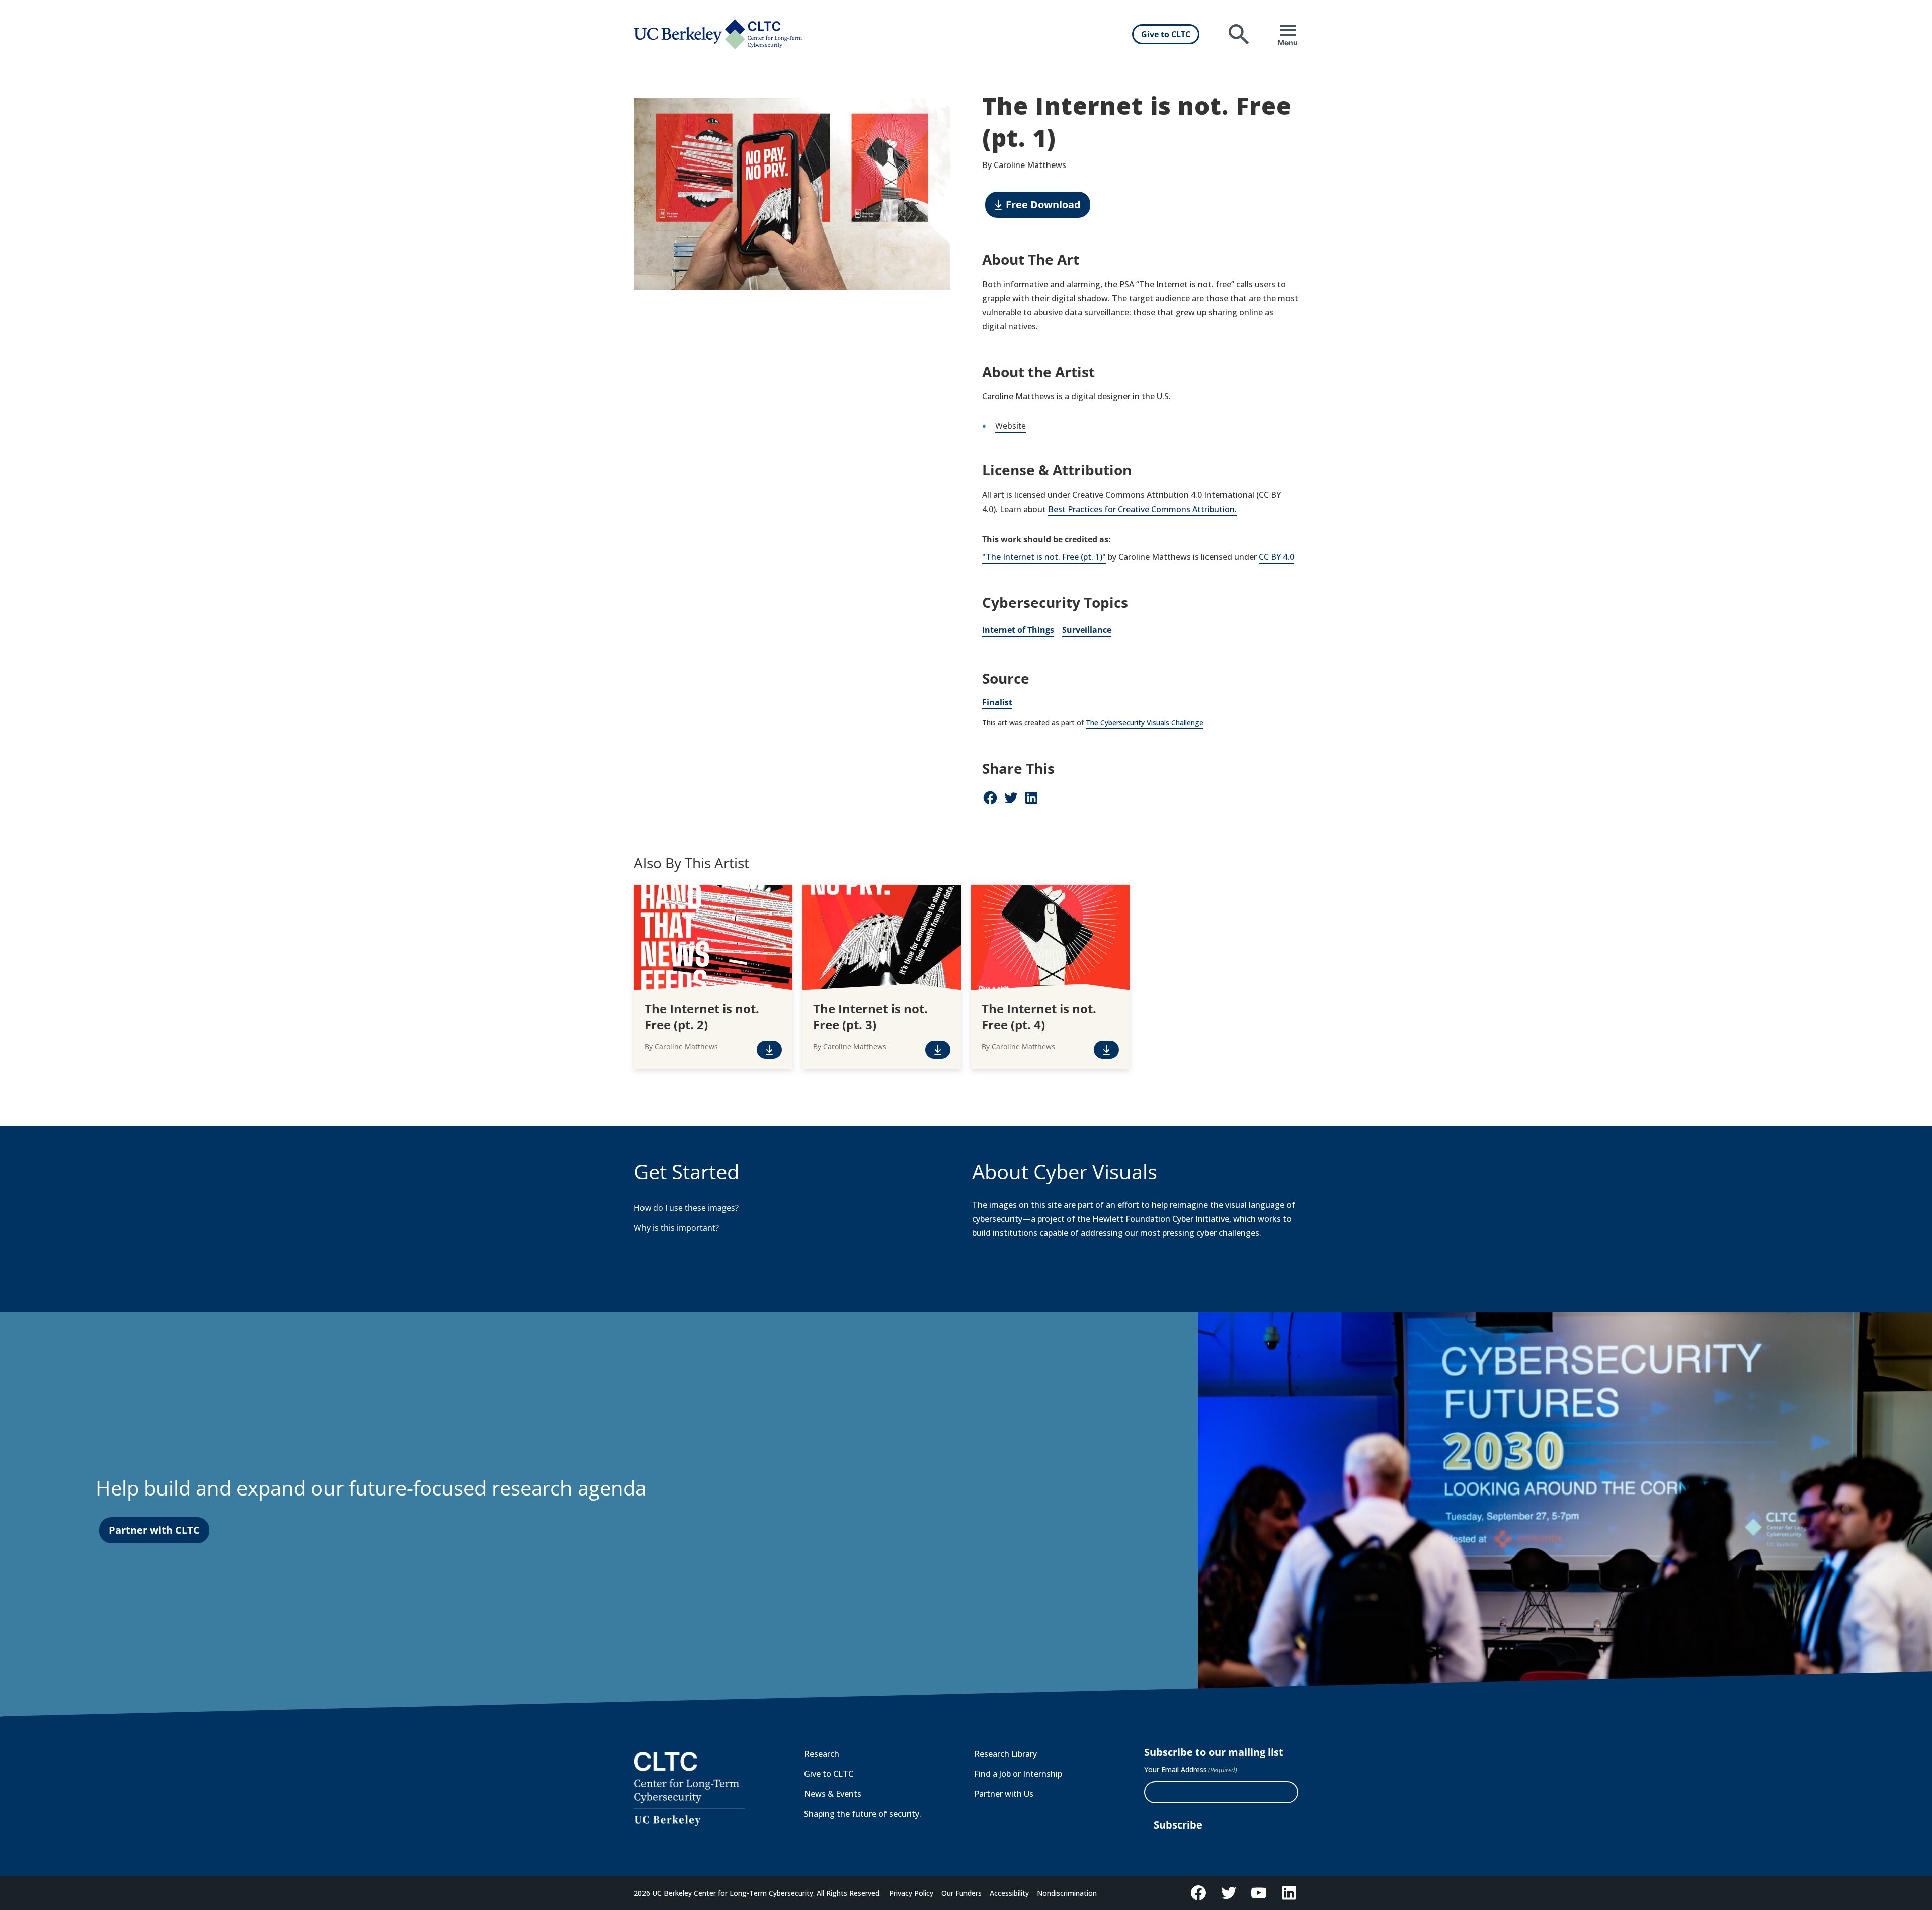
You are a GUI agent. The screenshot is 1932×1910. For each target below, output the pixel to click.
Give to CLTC (1166, 34)
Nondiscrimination (1067, 1893)
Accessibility (1009, 1893)
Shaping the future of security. (863, 1814)
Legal (982, 1261)
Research (822, 1754)
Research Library (1005, 1754)
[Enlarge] (937, 111)
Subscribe (1178, 1825)
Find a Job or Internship (1018, 1774)
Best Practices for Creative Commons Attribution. (1142, 509)
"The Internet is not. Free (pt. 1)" (1044, 557)
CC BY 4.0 (1276, 557)
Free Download (1043, 204)
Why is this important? (676, 1228)
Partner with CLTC (154, 1530)
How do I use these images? (686, 1208)
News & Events (833, 1794)
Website (1011, 426)
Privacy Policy (911, 1893)
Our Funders (961, 1893)
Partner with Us (1004, 1794)
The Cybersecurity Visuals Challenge (1145, 723)
